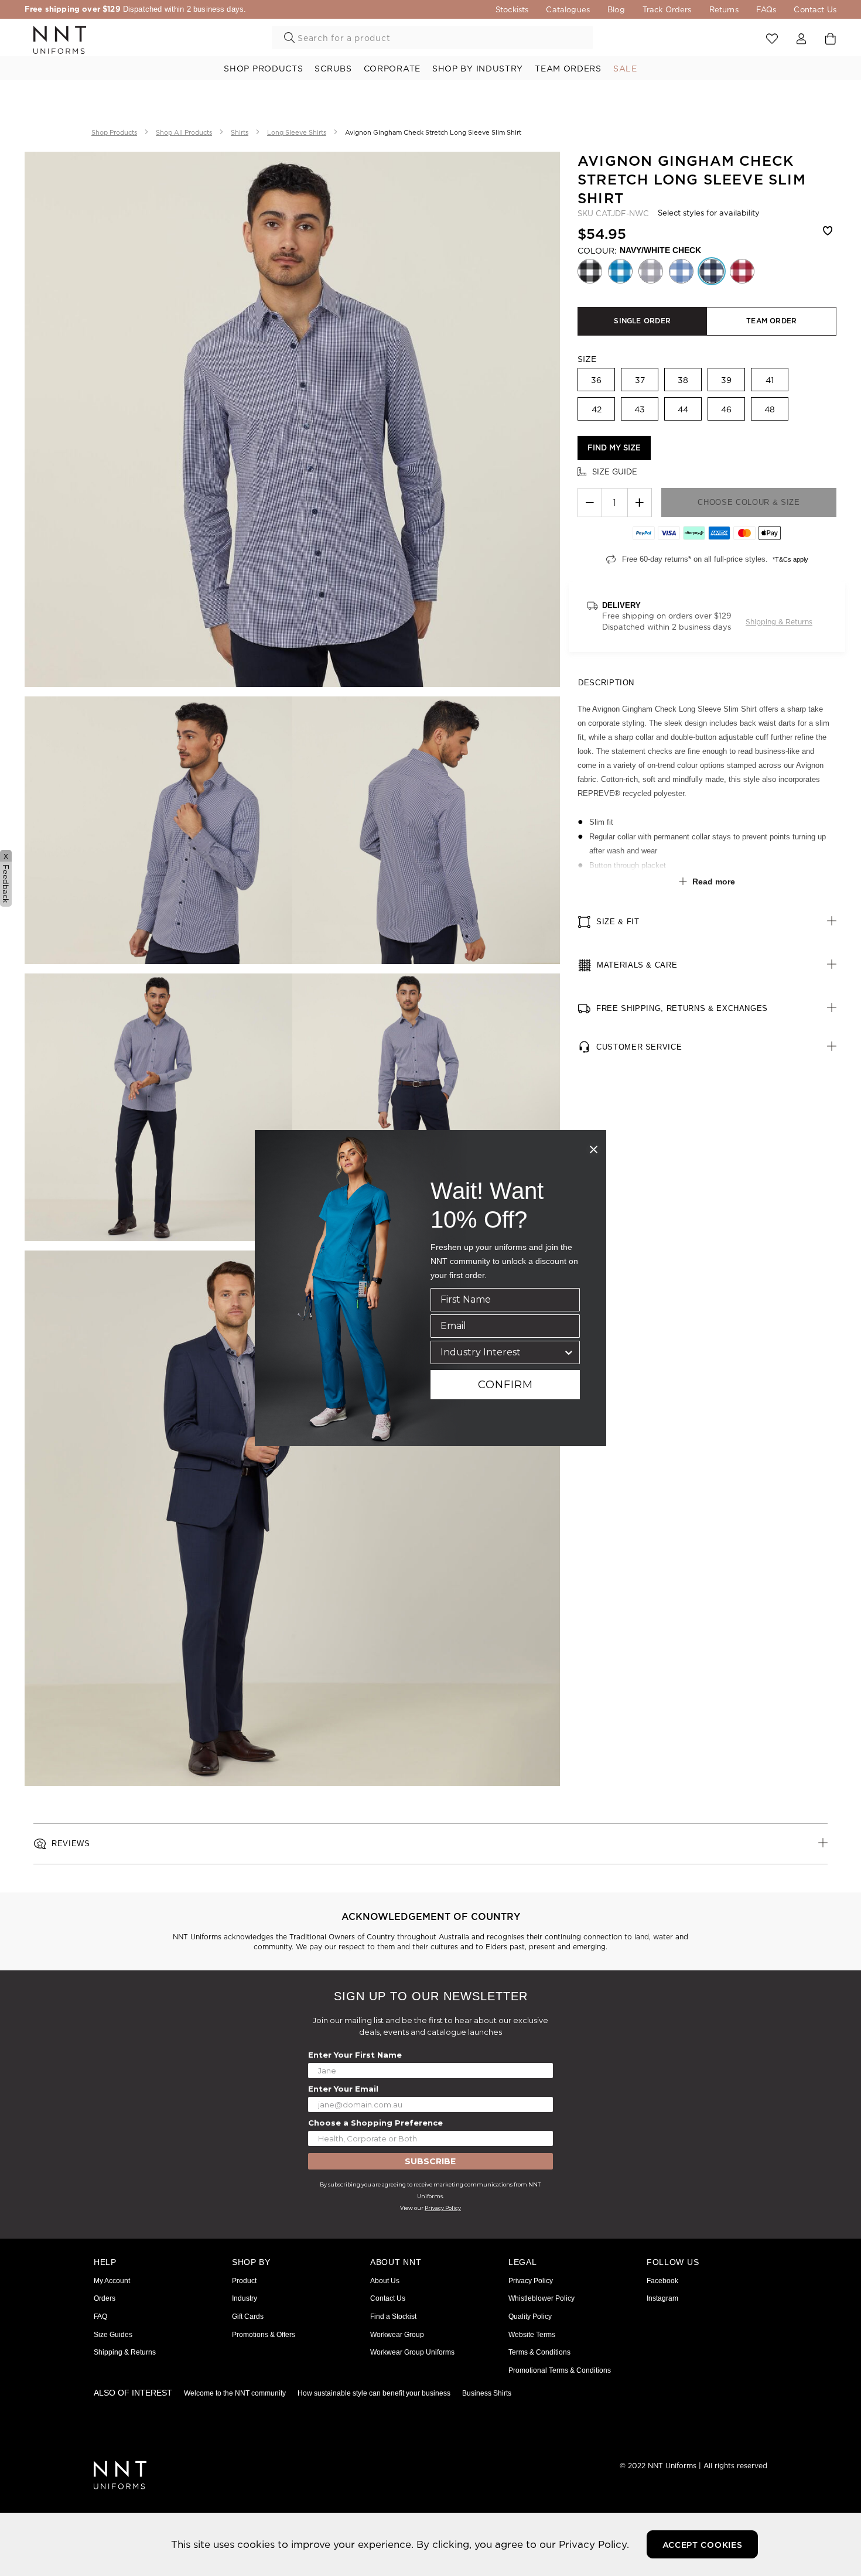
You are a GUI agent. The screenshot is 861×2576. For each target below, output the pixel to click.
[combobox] (502, 1352)
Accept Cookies (703, 2545)
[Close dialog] (594, 1149)
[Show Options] (569, 1352)
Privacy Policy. (594, 2544)
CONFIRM (505, 1385)
